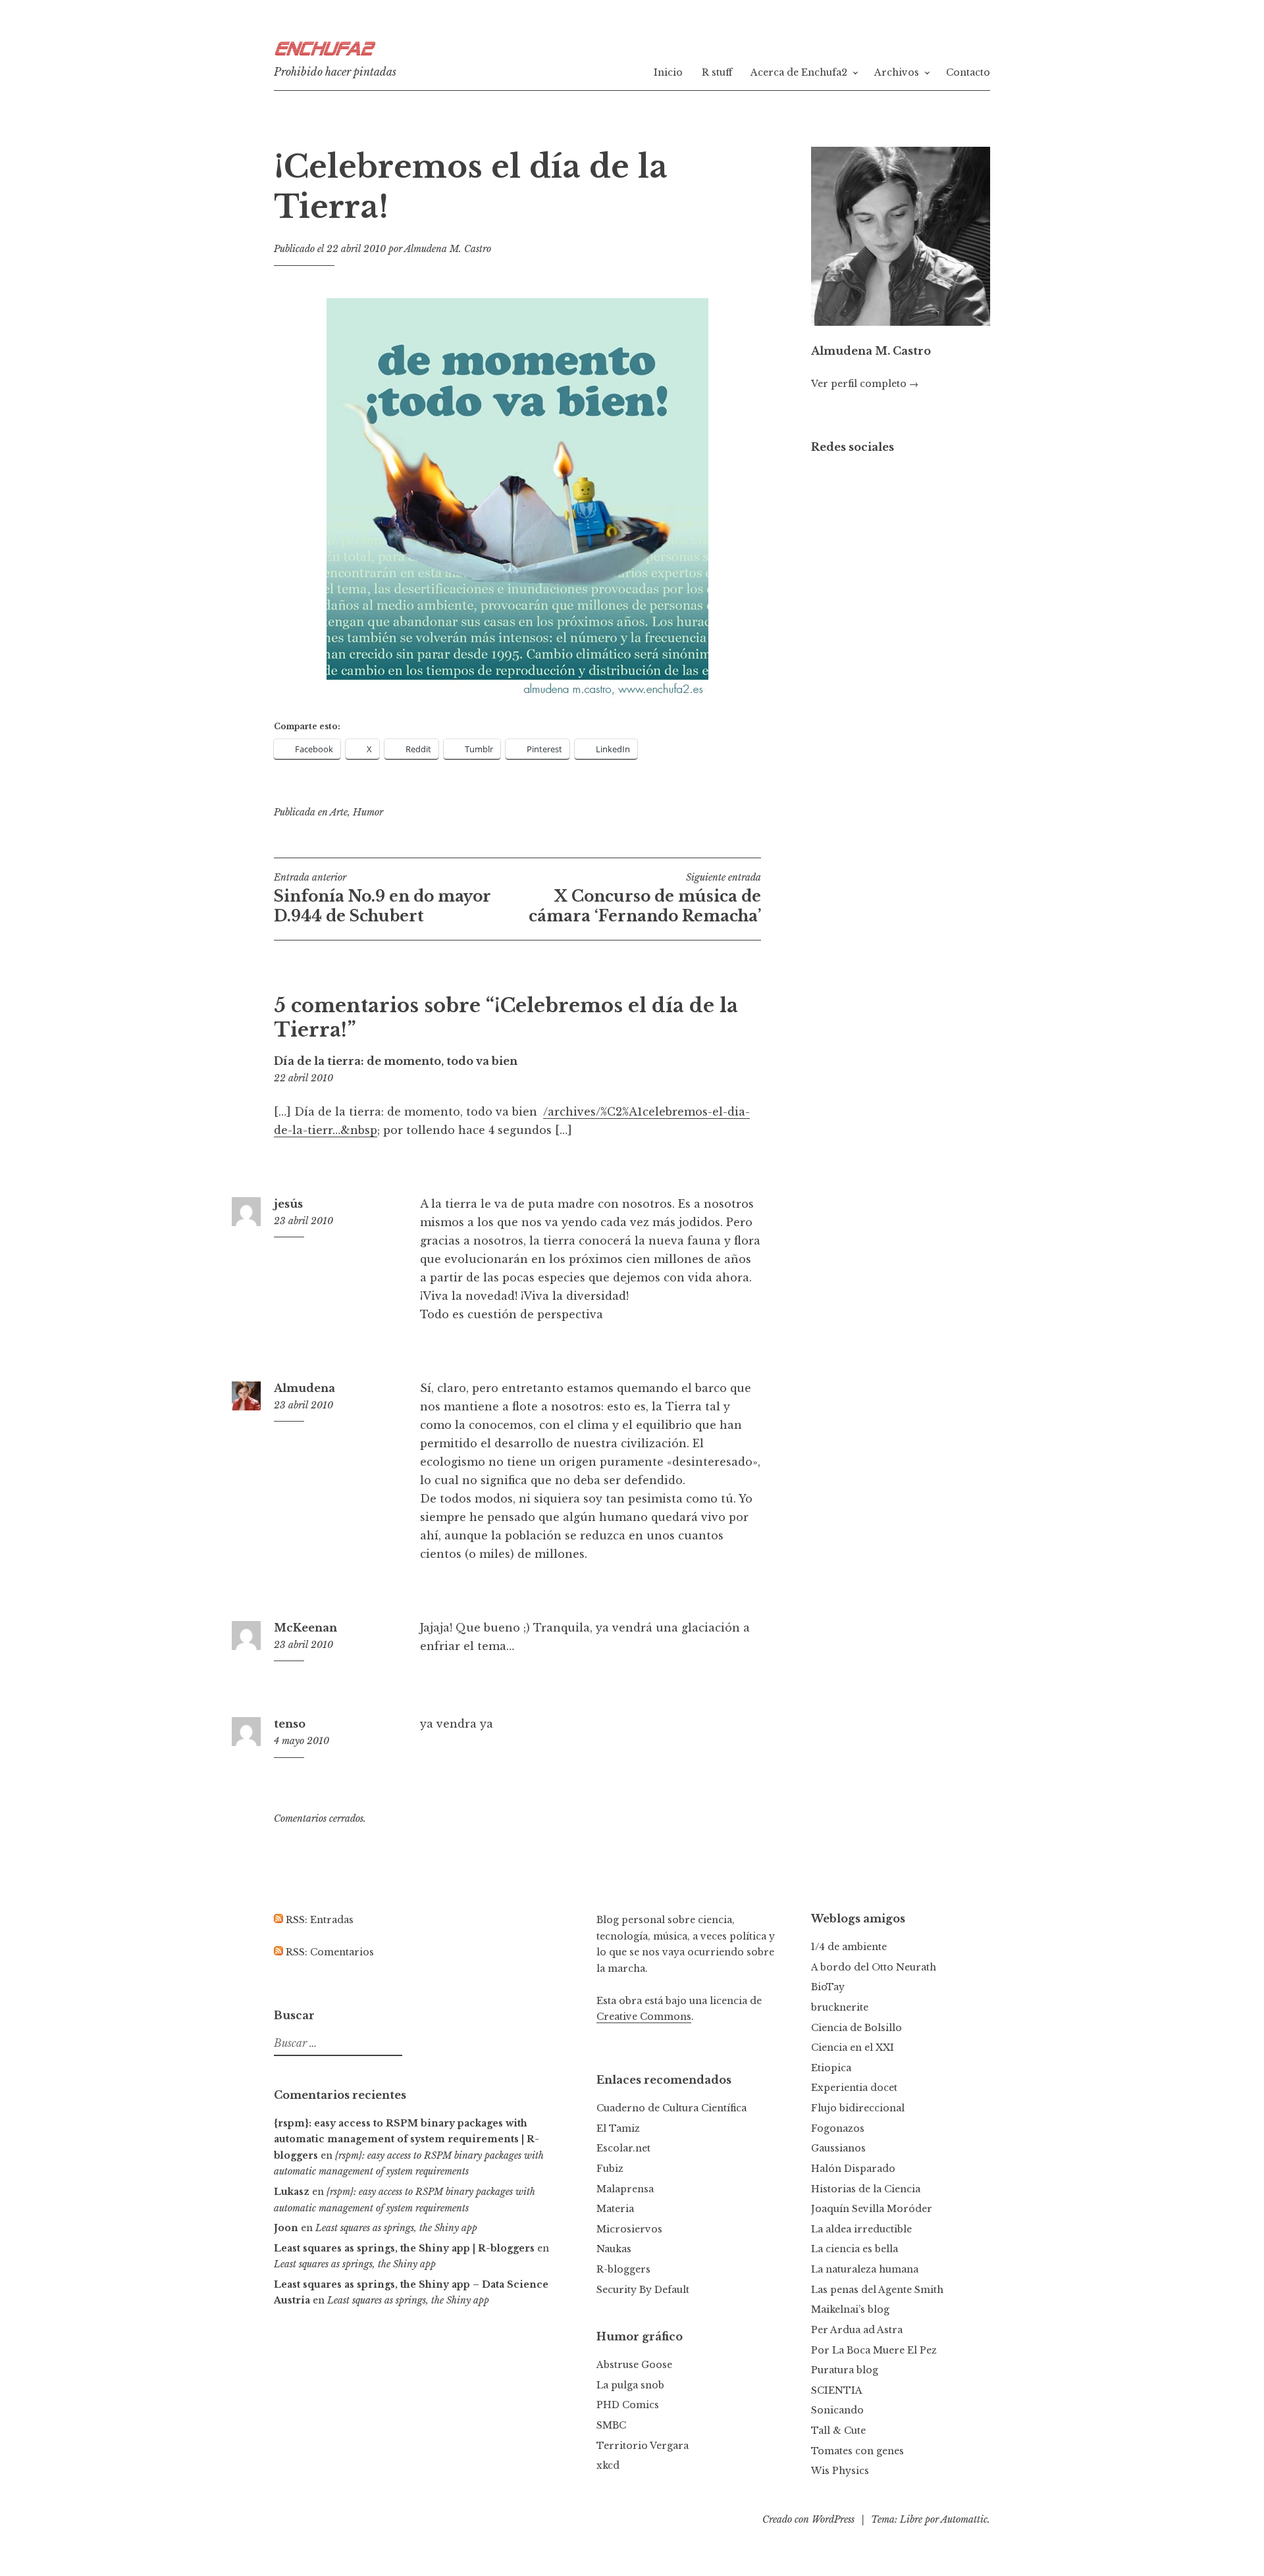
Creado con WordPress (808, 2519)
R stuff (717, 72)
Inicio (668, 72)
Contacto (968, 72)
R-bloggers (623, 2269)
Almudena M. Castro (448, 249)
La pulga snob (630, 2385)
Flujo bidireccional (858, 2108)
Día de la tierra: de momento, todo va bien (396, 1061)
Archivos (897, 72)
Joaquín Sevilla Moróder (872, 2209)
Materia (615, 2209)
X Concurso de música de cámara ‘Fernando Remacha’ (645, 898)
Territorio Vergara (643, 2446)
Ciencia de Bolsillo (856, 2028)
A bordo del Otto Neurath (874, 1967)
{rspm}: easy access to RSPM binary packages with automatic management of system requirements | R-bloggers (407, 2139)
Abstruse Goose (634, 2365)
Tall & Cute (838, 2431)
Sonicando (837, 2410)
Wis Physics (840, 2471)
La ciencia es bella (855, 2249)
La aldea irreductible (861, 2229)
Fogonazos (838, 2128)
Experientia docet (854, 2088)
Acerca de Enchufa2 (799, 72)
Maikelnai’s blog (850, 2309)
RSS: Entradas (318, 1920)
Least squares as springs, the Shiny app (396, 2228)
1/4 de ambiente (849, 1947)
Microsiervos (629, 2229)
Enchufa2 (323, 51)
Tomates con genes (857, 2451)
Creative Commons (644, 2017)
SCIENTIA (837, 2390)
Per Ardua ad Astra (857, 2330)
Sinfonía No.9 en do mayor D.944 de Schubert (382, 898)
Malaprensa (625, 2189)
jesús (288, 1204)
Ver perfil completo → (865, 384)
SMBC (611, 2425)
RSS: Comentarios (329, 1952)
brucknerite (840, 2007)
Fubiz (610, 2169)
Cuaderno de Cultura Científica (671, 2108)
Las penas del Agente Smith (877, 2290)
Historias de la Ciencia (866, 2189)
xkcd (608, 2465)
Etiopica (831, 2068)
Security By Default (643, 2290)
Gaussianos (838, 2148)
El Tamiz (618, 2128)
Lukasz (292, 2192)
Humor (368, 812)
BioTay (828, 1987)
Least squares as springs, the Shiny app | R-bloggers (404, 2248)
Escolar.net (623, 2148)
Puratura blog (845, 2370)
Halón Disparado (853, 2169)
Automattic (964, 2519)
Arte (339, 812)
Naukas (614, 2249)
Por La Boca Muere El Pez (874, 2350)
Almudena (304, 1388)
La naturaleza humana (865, 2269)
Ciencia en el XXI (853, 2048)
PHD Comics (628, 2405)
